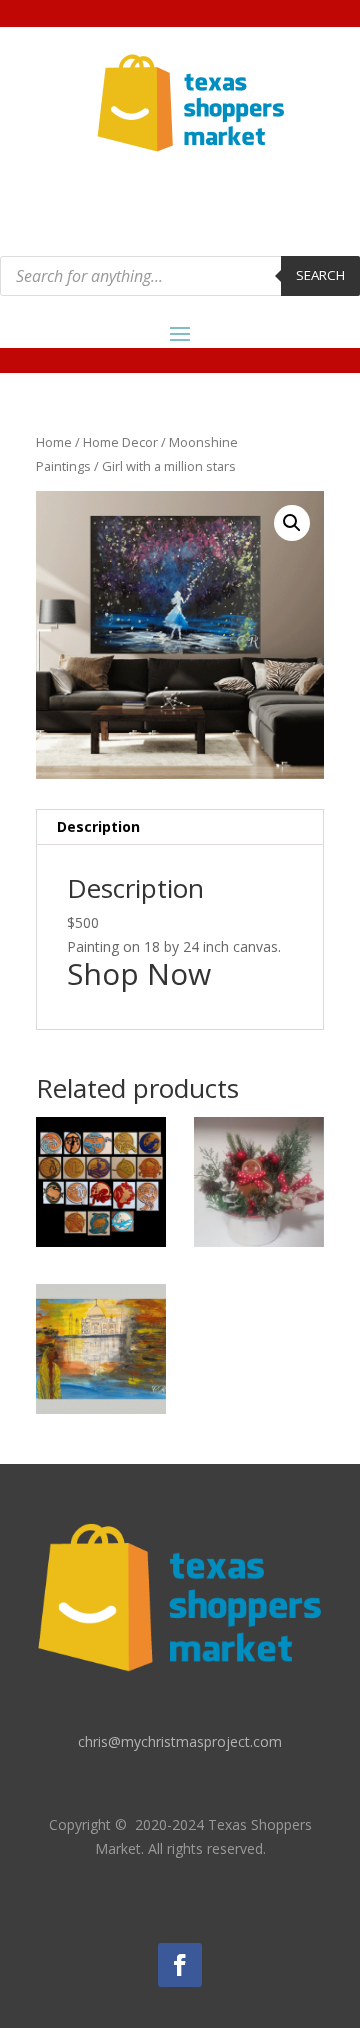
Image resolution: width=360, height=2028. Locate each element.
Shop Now (139, 973)
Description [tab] (98, 826)
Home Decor (120, 442)
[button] (292, 523)
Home (54, 442)
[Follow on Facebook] (180, 1965)
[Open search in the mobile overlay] (180, 276)
